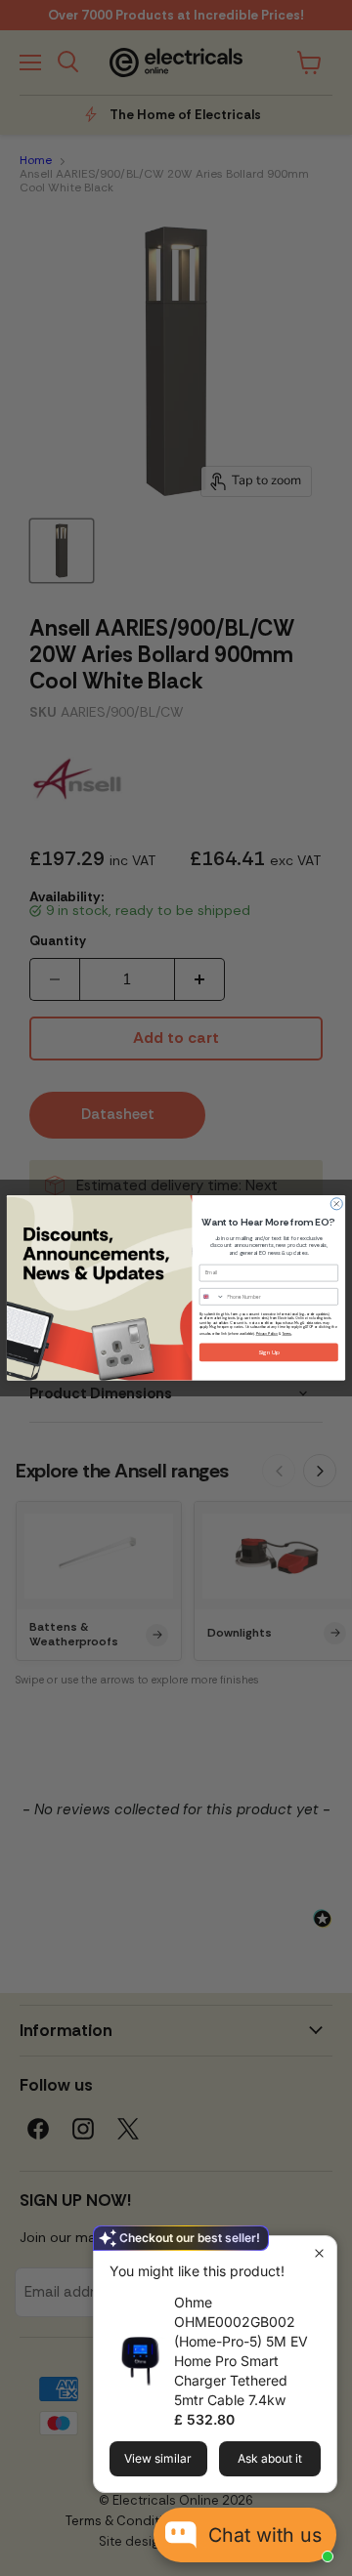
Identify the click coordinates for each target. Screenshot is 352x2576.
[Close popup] (319, 2253)
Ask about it (270, 2458)
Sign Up (269, 1352)
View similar (158, 2458)
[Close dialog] (336, 1204)
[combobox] (212, 1297)
